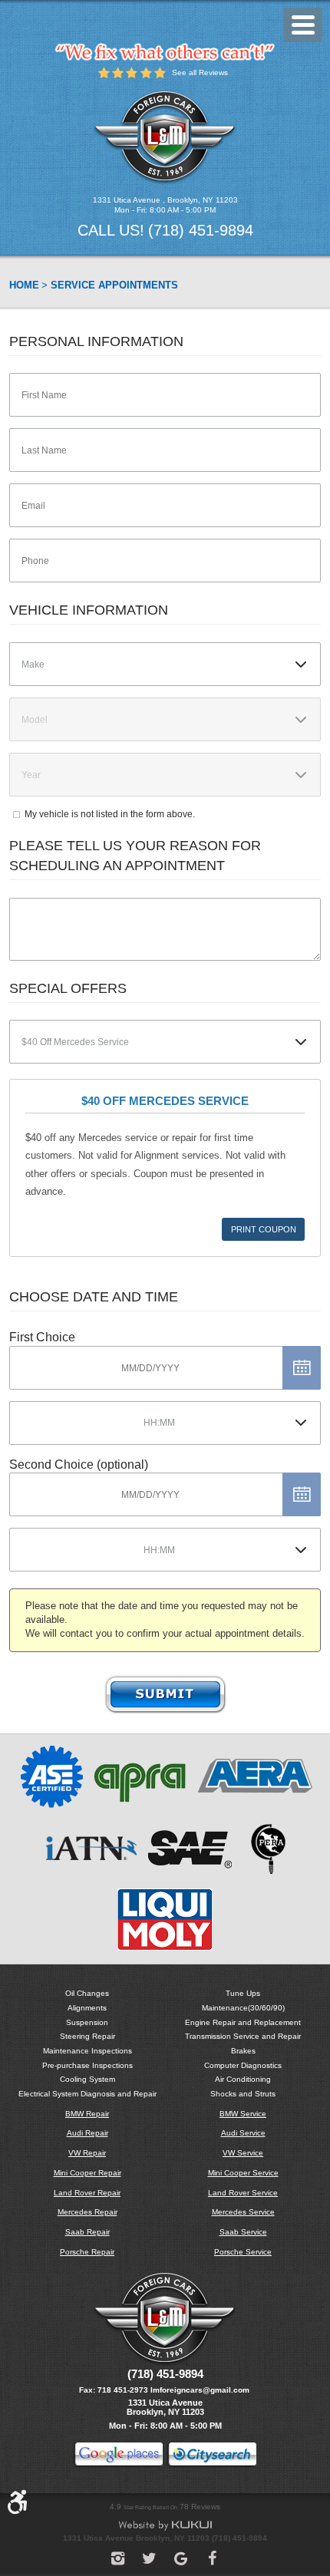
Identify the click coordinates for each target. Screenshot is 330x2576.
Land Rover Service (243, 2193)
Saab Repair (87, 2232)
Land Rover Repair (87, 2193)
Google (181, 2558)
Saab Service (243, 2232)
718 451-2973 (123, 2390)
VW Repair (87, 2153)
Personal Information (96, 341)
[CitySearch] (212, 2456)
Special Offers (68, 988)
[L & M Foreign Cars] (165, 137)
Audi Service (243, 2133)
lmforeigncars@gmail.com (200, 2390)
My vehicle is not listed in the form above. (110, 814)
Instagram (118, 2558)
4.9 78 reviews (165, 2507)
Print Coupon (264, 1229)
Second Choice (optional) (79, 1464)
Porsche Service (243, 2252)
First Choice (42, 1337)
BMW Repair (87, 2114)
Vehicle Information (89, 610)
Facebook (212, 2558)
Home (24, 285)
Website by (165, 2526)
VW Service (243, 2153)
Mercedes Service (243, 2212)
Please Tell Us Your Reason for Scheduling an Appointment (135, 855)
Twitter (149, 2558)
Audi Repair (87, 2133)
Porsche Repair (87, 2252)
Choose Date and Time (94, 1297)
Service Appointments (114, 285)
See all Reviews (200, 73)
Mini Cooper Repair (87, 2173)
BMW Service (243, 2114)
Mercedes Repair (87, 2212)
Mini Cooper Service (243, 2173)
